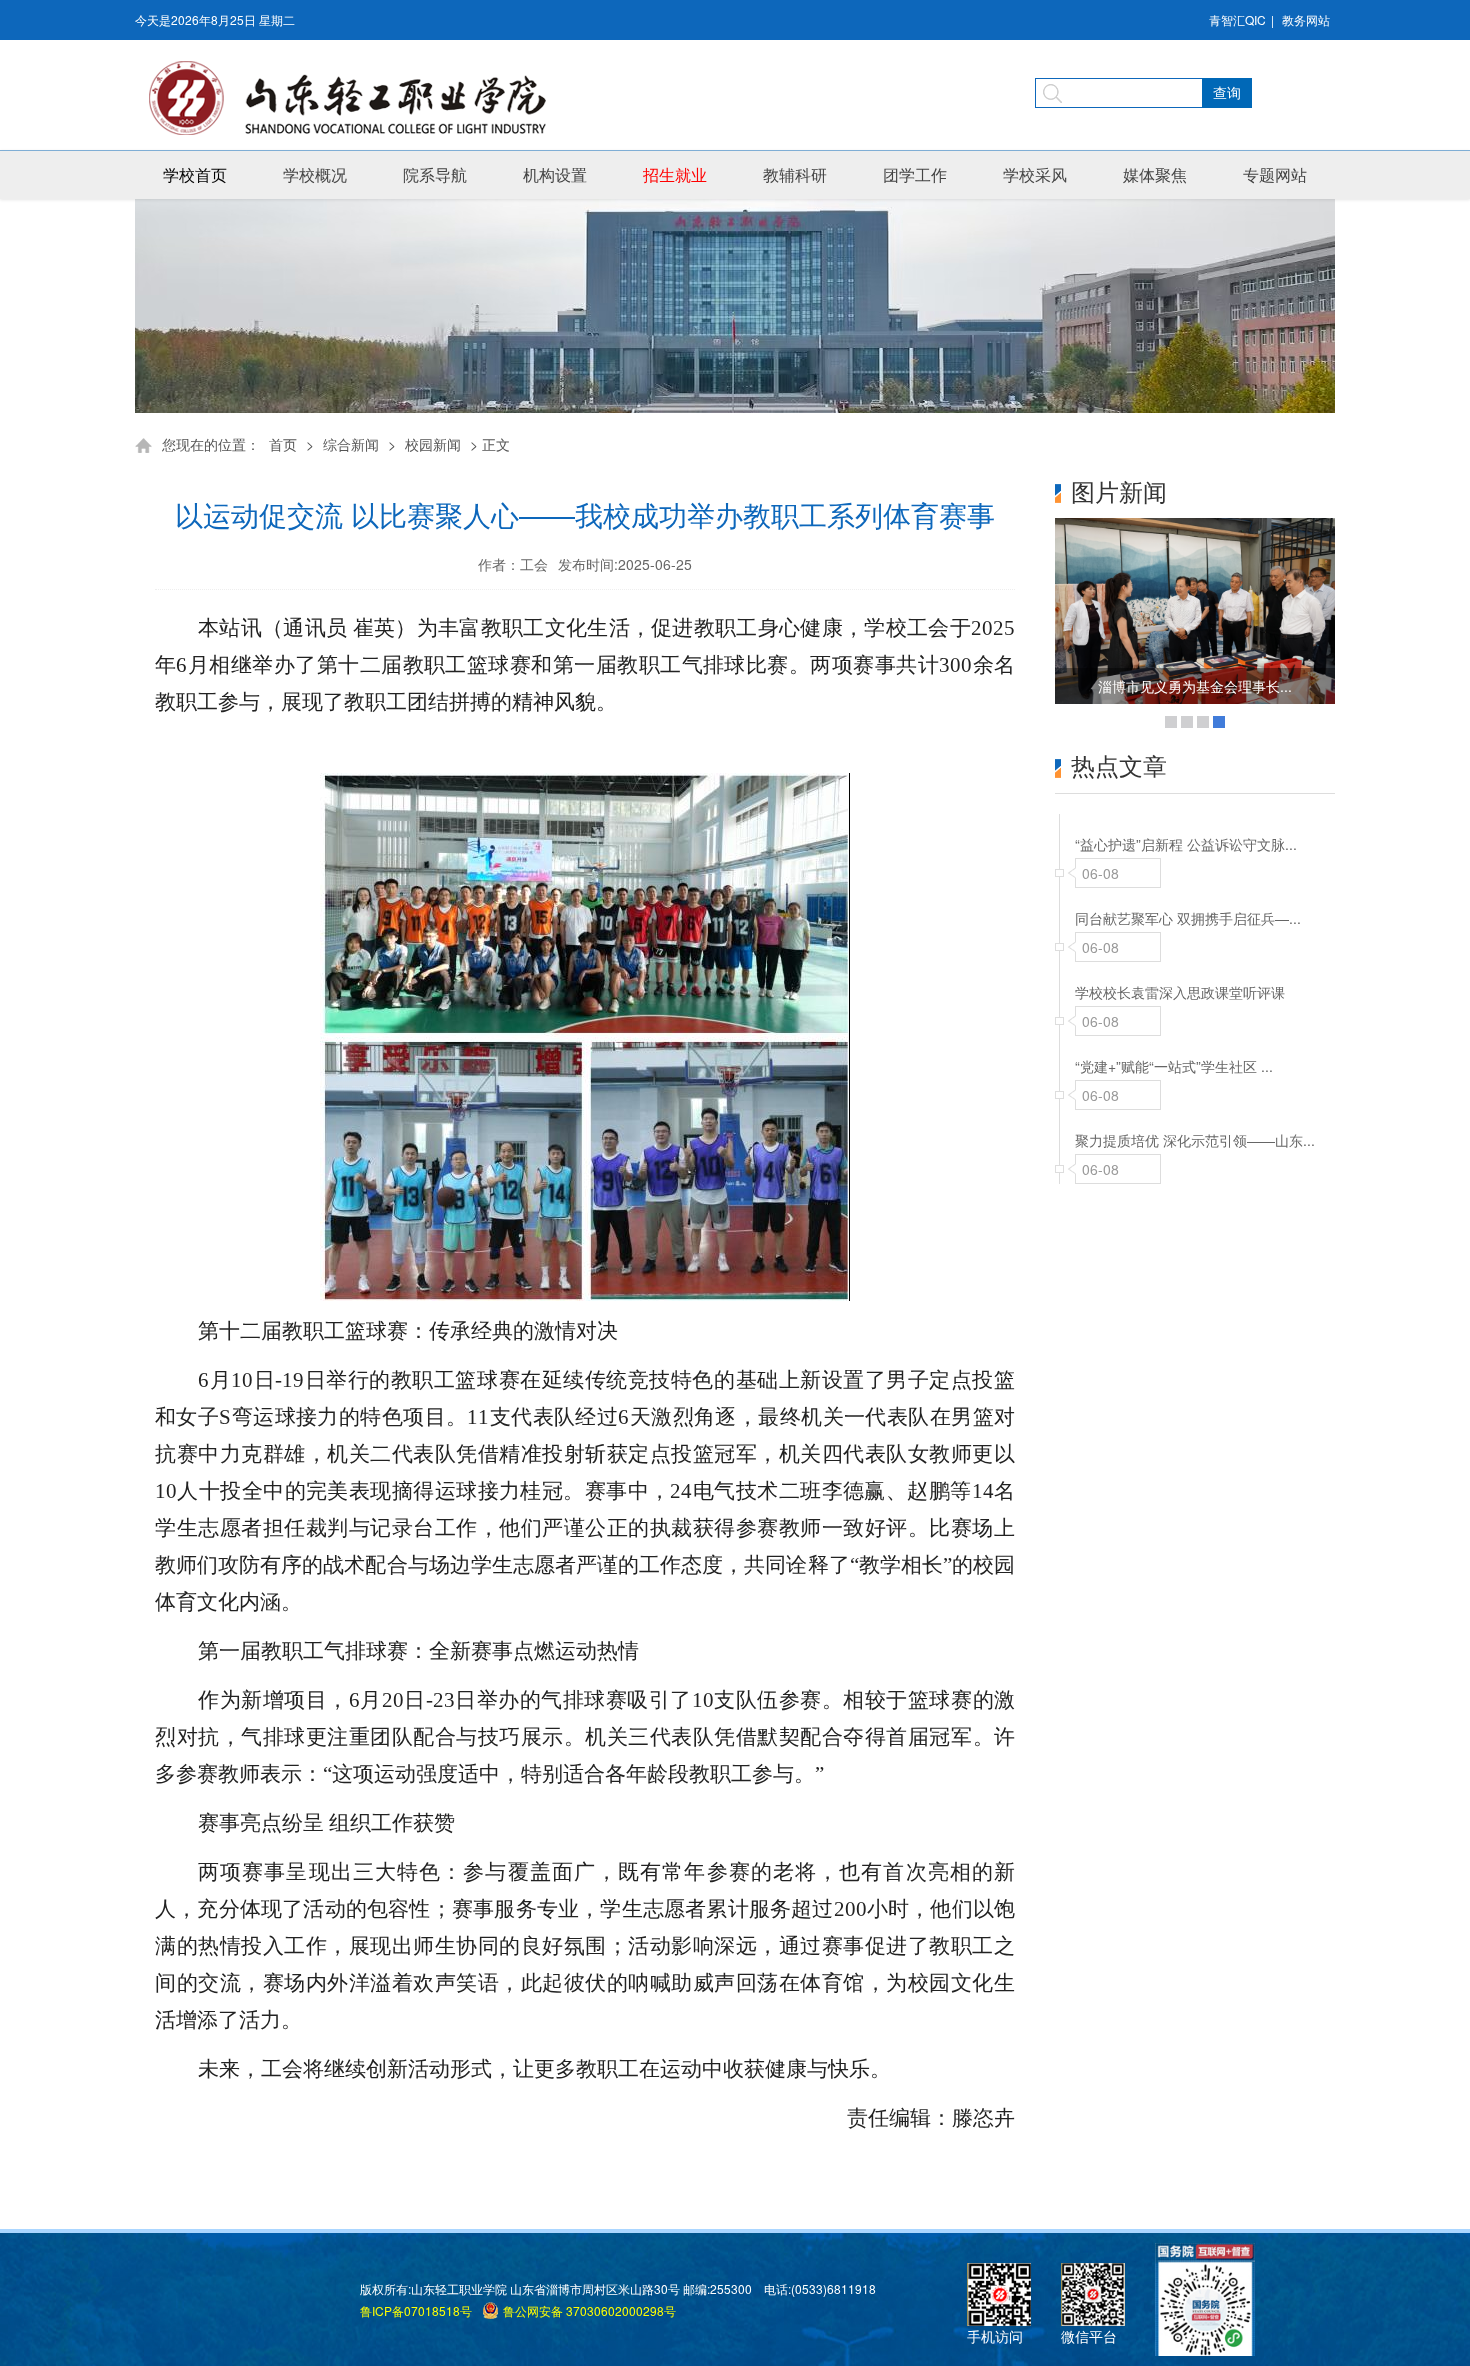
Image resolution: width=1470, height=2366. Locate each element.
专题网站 (1275, 174)
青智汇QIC (1237, 19)
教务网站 (1306, 19)
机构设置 (555, 174)
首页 (283, 444)
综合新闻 (351, 444)
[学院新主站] (355, 98)
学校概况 (315, 174)
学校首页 (195, 174)
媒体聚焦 (1155, 174)
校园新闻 (433, 444)
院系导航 (435, 174)
